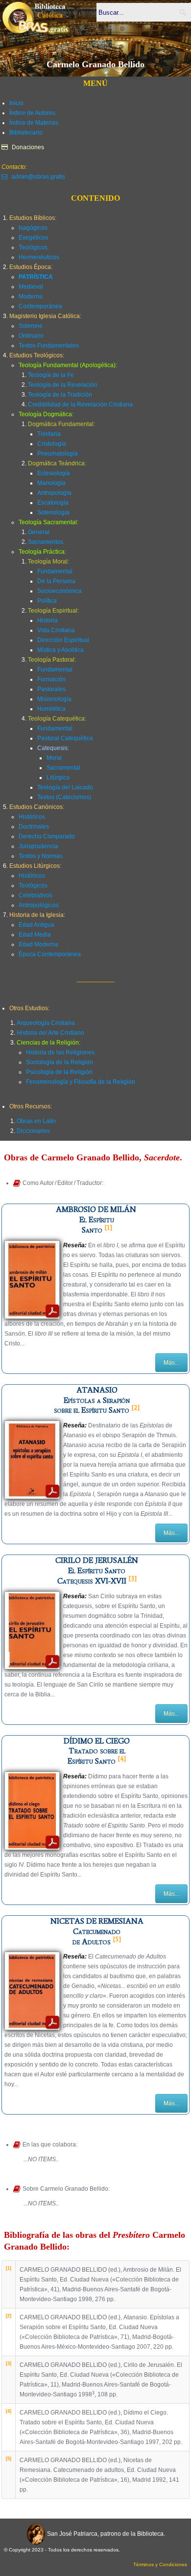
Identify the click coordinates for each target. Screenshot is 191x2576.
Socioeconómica (60, 591)
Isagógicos (33, 228)
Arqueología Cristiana (46, 1023)
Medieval (31, 287)
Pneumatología (58, 454)
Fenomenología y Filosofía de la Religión (81, 1082)
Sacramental (63, 768)
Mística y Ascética (60, 650)
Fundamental (55, 571)
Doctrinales (34, 827)
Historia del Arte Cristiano (50, 1033)
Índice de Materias (34, 123)
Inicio (16, 103)
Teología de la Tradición (60, 395)
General (39, 532)
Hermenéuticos (39, 257)
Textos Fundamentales (49, 346)
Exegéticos (33, 238)
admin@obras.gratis (38, 177)
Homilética (51, 709)
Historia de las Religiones (60, 1052)
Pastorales (51, 689)
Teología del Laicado (65, 787)
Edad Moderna (38, 944)
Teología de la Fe (51, 375)
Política (47, 601)
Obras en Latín (36, 1121)
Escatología (53, 503)
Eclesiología (54, 473)
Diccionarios (33, 1131)
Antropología (54, 493)
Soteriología (53, 512)
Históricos (32, 817)
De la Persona (56, 581)
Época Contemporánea (50, 954)
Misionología (54, 699)
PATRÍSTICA (36, 277)
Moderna (31, 296)
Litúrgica (58, 778)
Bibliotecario (26, 133)
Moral (54, 758)
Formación (51, 679)
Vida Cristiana (56, 630)
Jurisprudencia (38, 846)
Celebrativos (36, 895)
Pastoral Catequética (65, 738)
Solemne (31, 326)
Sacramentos (46, 542)
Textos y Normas (41, 856)
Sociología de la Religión (60, 1062)
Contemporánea (40, 306)
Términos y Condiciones (160, 2564)
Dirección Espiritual (63, 640)
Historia (48, 620)
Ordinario (31, 336)
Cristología (52, 444)
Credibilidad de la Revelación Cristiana (80, 404)
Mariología (51, 483)
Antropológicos (39, 905)
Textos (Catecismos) (64, 797)
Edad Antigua (36, 925)
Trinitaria (49, 434)
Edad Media (35, 935)
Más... (171, 1363)
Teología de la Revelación (63, 385)
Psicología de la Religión (59, 1072)
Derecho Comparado (47, 836)
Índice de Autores (32, 113)
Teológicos (33, 247)
